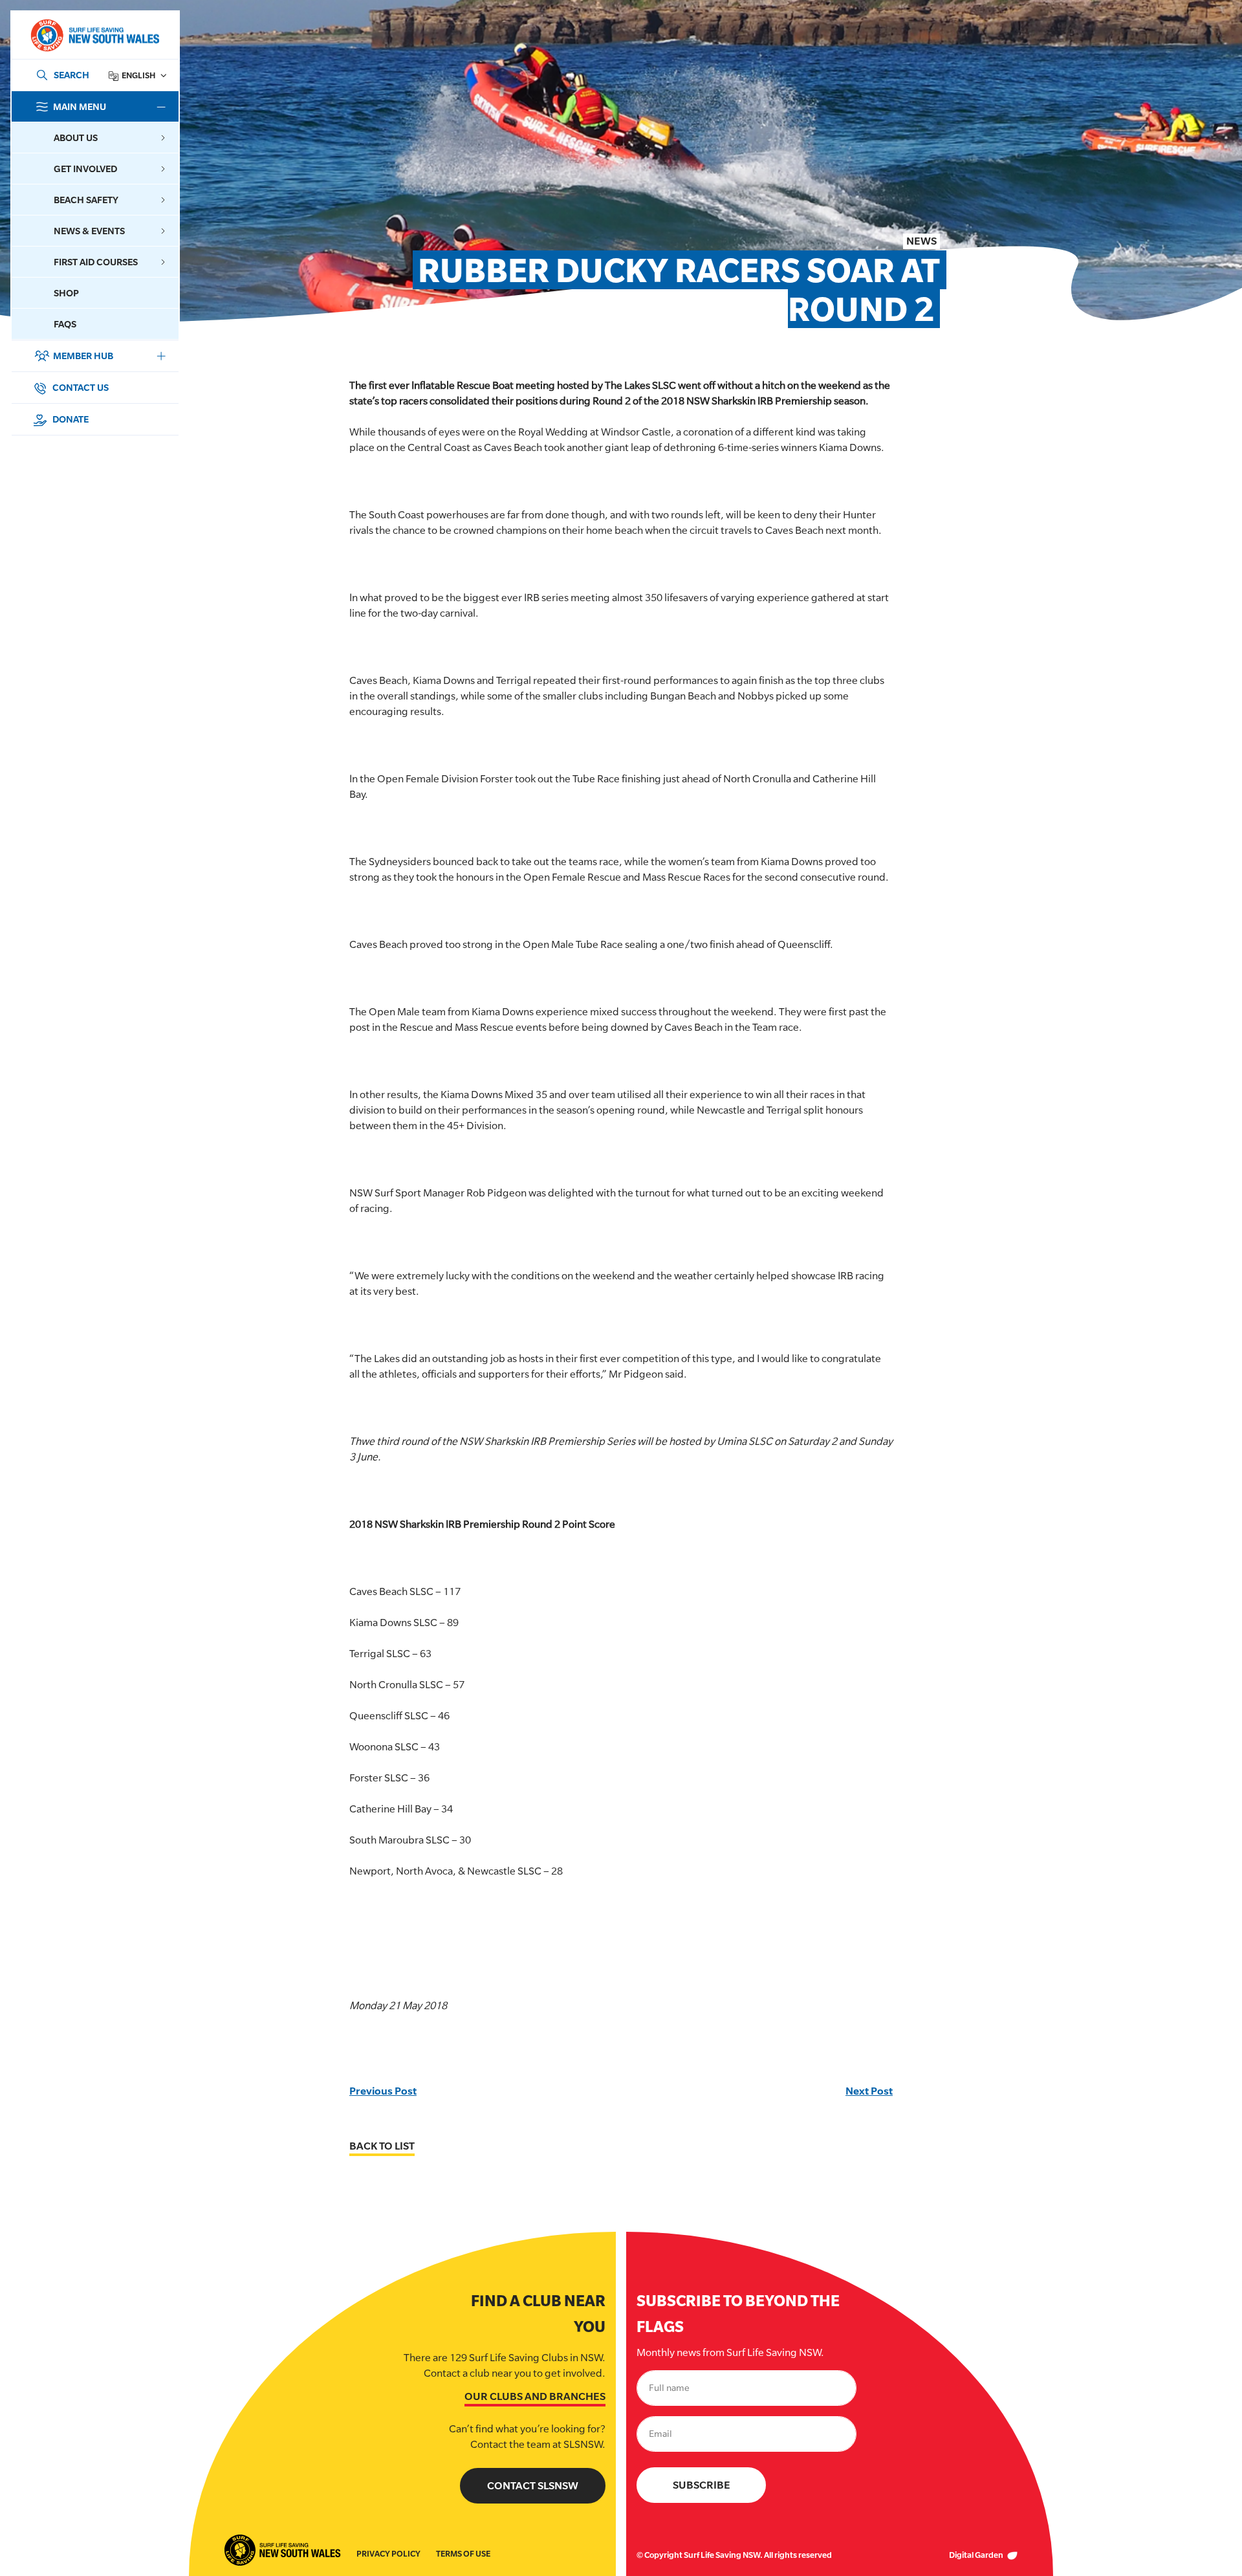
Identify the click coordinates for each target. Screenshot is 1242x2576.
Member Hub (83, 356)
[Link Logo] (94, 35)
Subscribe (702, 2485)
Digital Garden (977, 2555)
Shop (66, 293)
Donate (70, 419)
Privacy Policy (388, 2554)
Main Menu (80, 106)
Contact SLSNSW (533, 2486)
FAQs (65, 324)
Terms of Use (463, 2554)
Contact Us (80, 387)
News (921, 241)
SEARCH (71, 75)
